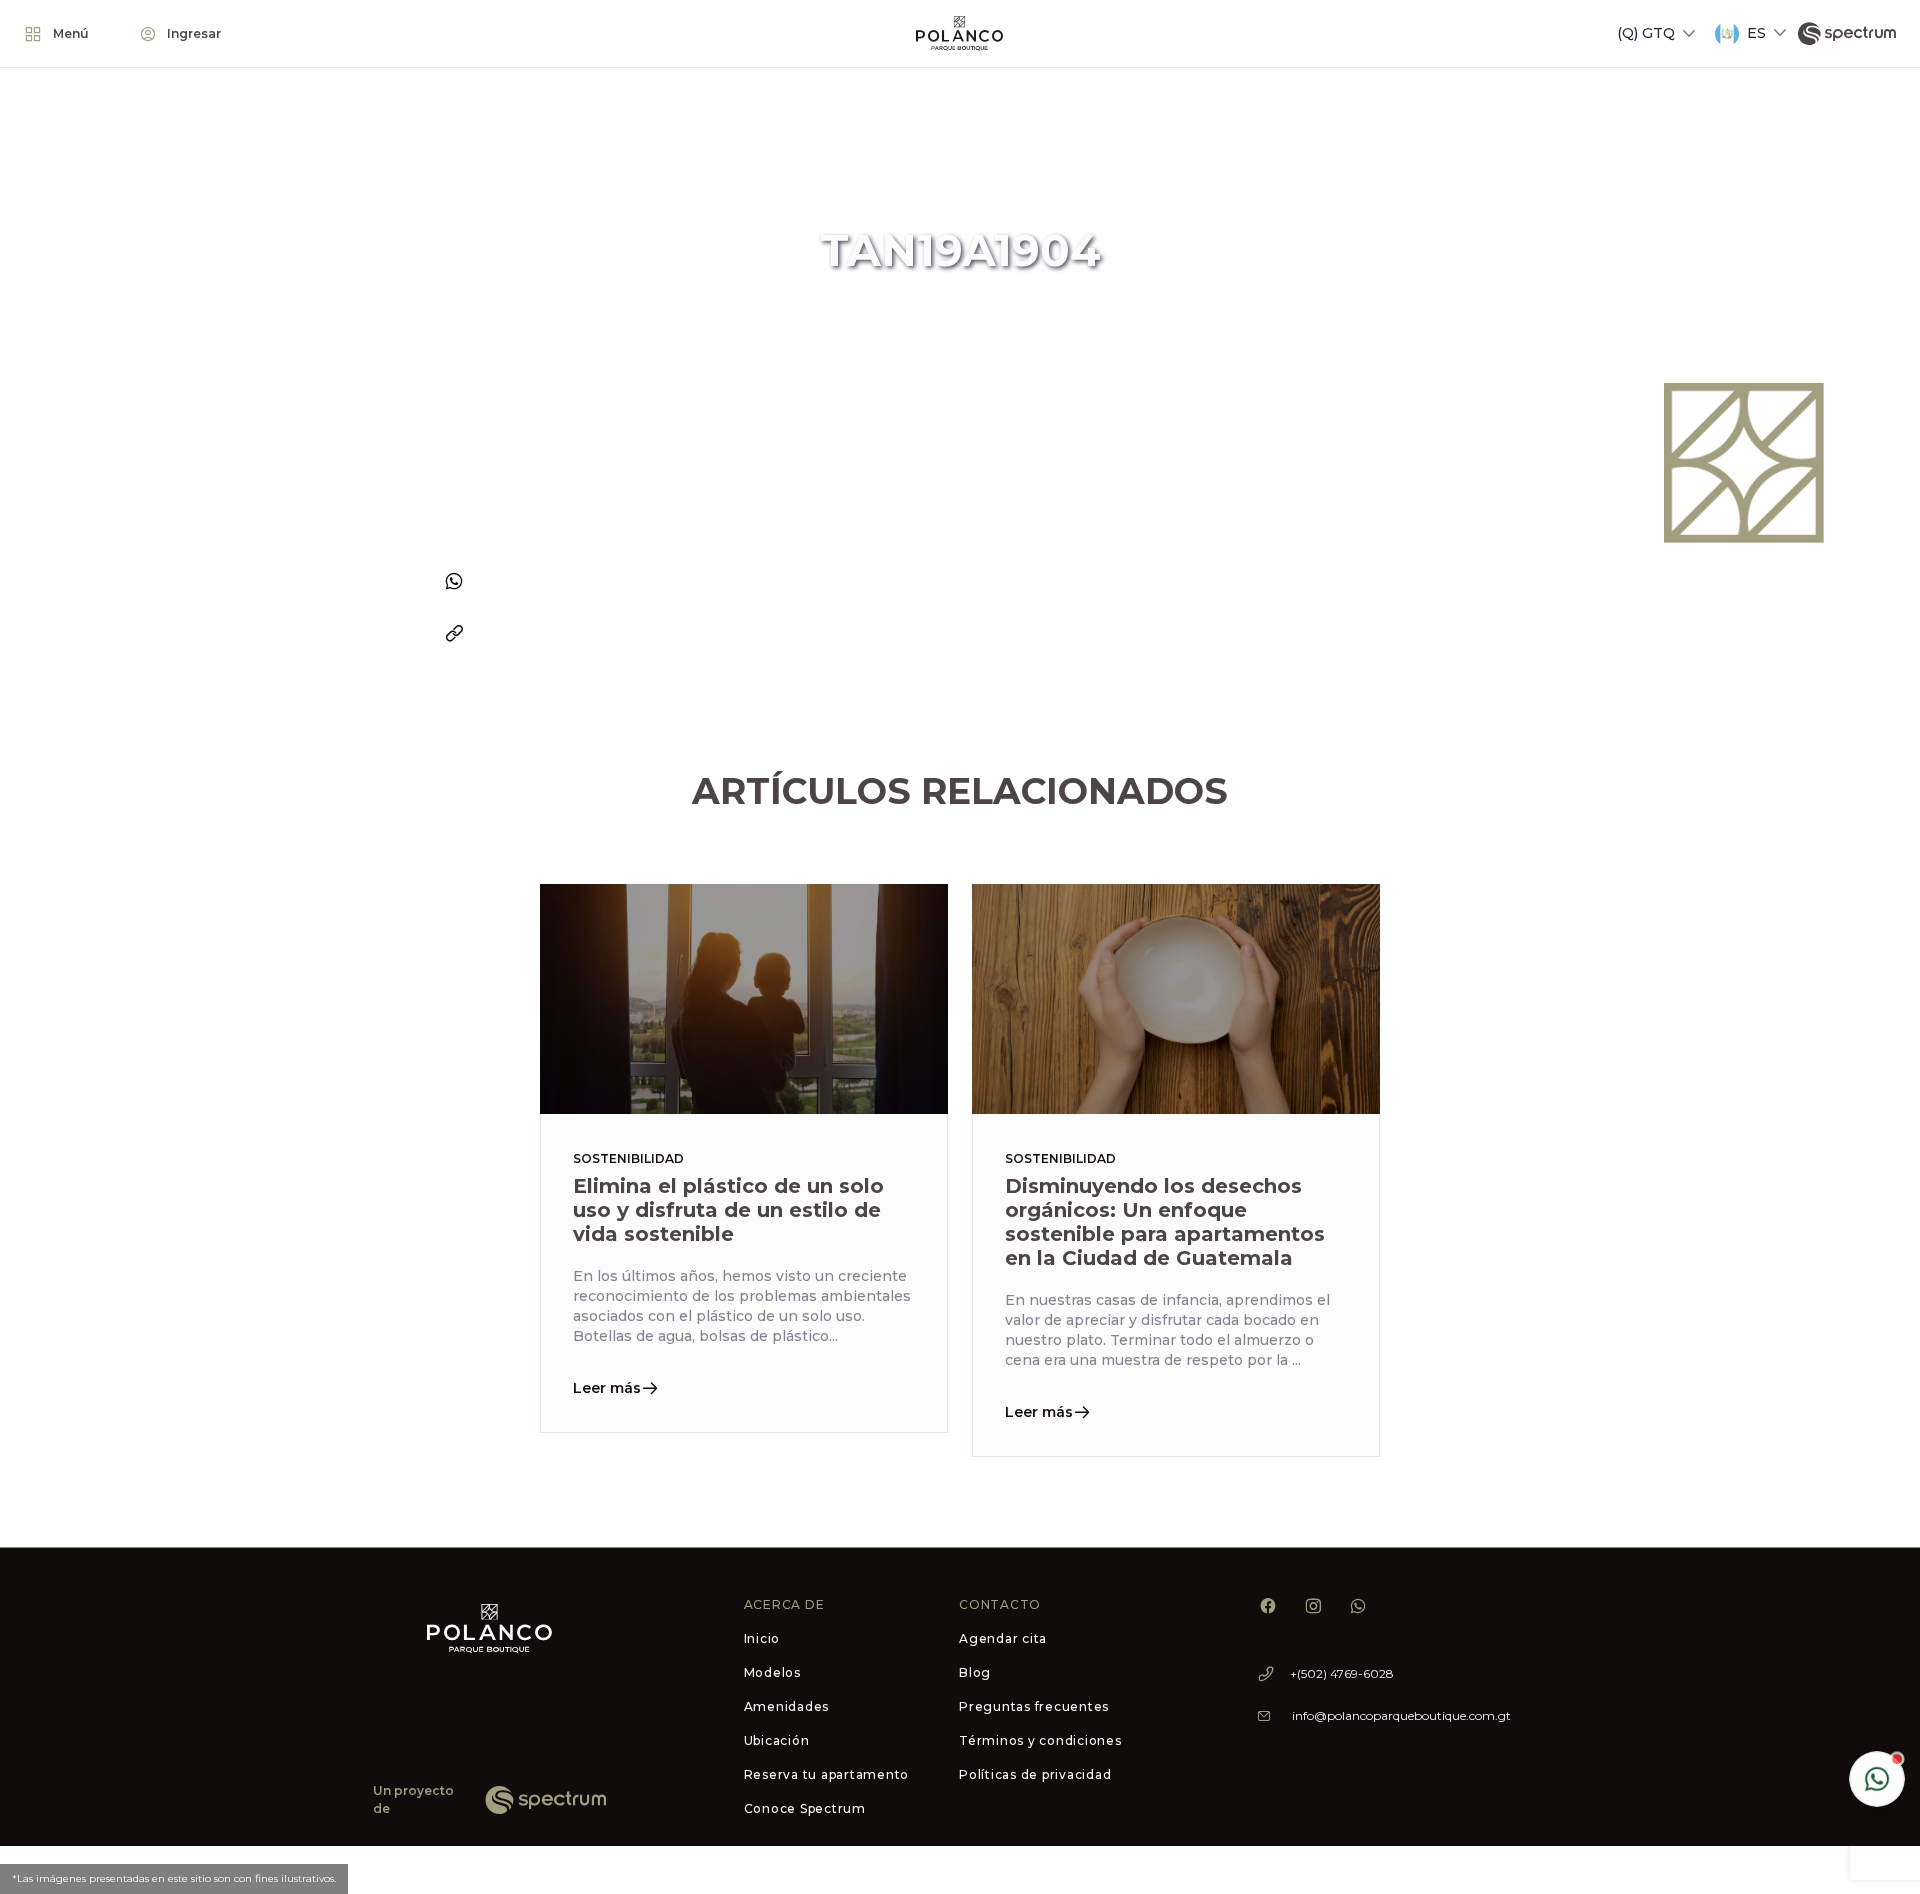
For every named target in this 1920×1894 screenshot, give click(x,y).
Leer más (607, 1388)
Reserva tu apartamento (827, 1774)
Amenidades (787, 1706)
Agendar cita (1003, 1638)
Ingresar (194, 33)
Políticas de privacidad (1035, 1774)
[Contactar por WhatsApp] (1877, 1779)
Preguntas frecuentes (1034, 1706)
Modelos (772, 1672)
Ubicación (777, 1740)
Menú (71, 33)
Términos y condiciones (1040, 1740)
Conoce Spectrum (805, 1808)
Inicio (762, 1638)
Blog (975, 1672)
